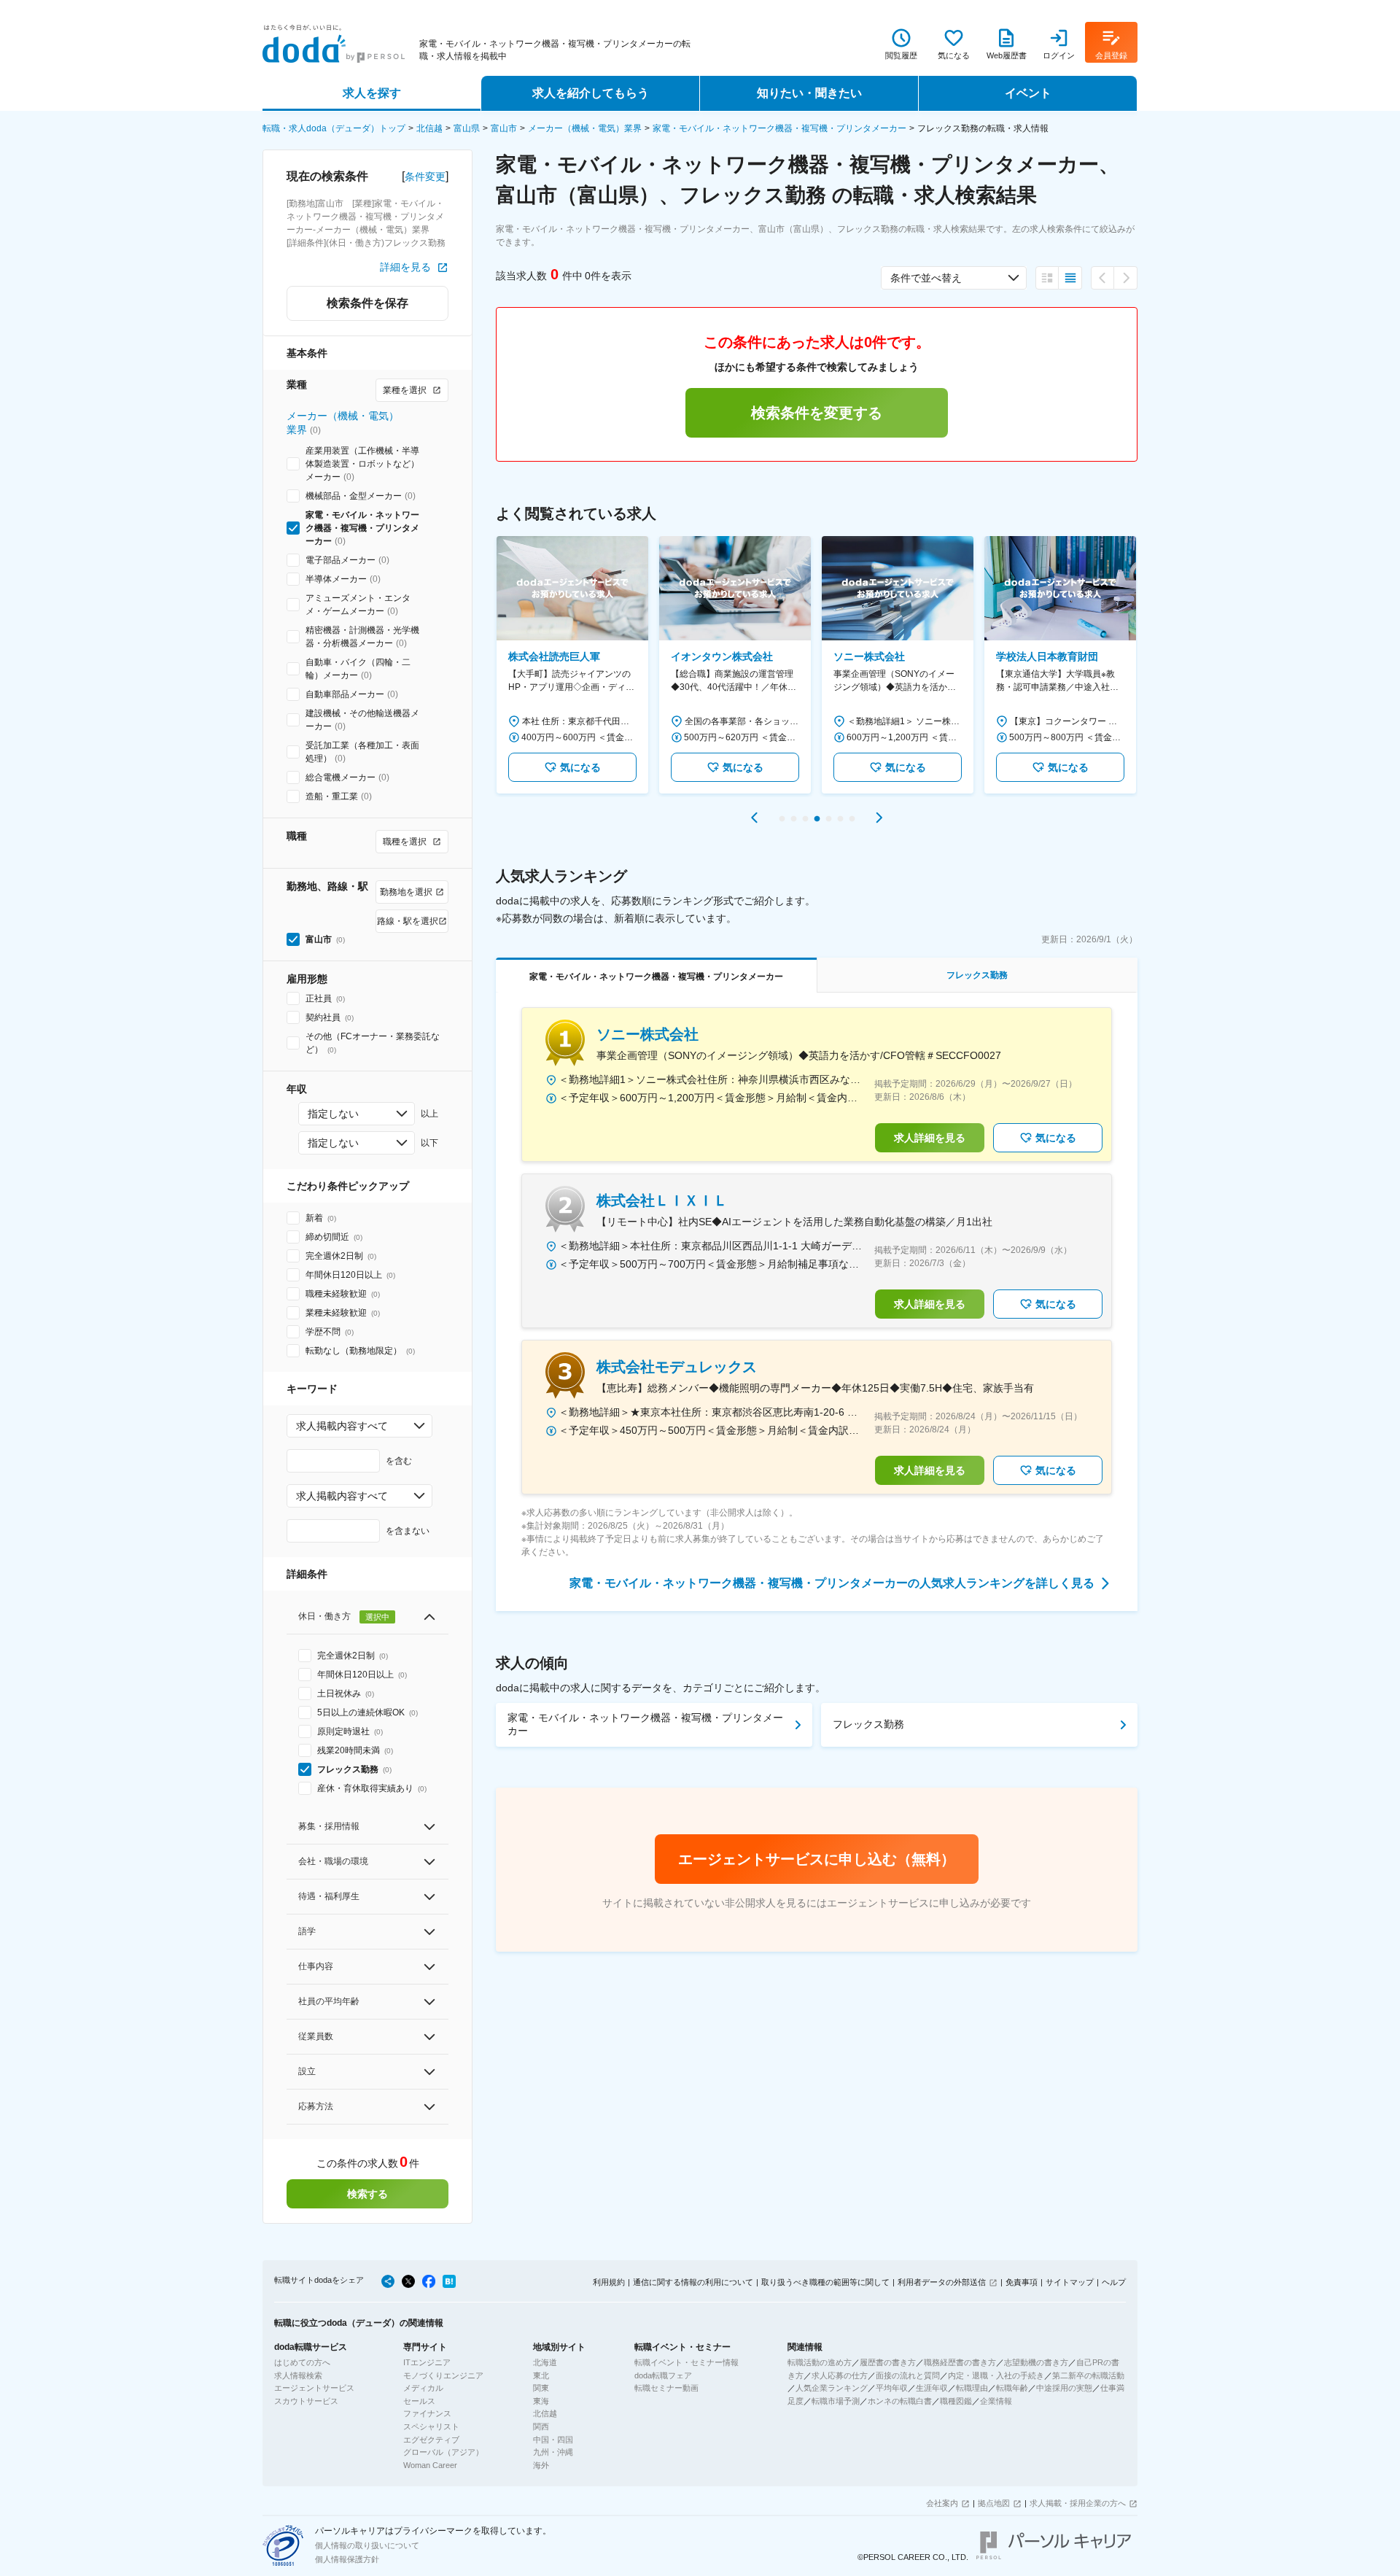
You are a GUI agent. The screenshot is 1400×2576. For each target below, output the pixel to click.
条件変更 (425, 176)
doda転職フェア (663, 2375)
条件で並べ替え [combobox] (926, 278)
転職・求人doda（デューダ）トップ (334, 128)
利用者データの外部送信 (942, 2282)
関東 (541, 2388)
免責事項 (1022, 2282)
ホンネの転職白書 (900, 2401)
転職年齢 (1012, 2388)
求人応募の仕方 (840, 2375)
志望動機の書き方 (1036, 2362)
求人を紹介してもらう (591, 93)
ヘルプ (1114, 2282)
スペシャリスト (431, 2426)
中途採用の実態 (1064, 2388)
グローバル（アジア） (443, 2452)
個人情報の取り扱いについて (367, 2545)
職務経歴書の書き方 (960, 2362)
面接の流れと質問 (908, 2375)
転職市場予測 (836, 2401)
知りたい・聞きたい (809, 93)
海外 (541, 2465)
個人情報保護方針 (347, 2559)
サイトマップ (1070, 2282)
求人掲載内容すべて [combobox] (342, 1426)
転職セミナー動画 (666, 2388)
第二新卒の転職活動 (1088, 2375)
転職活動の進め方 (820, 2362)
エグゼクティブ (431, 2440)
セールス (419, 2401)
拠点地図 (994, 2503)
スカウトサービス (306, 2401)
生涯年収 (932, 2388)
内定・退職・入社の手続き (996, 2375)
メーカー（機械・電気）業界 (585, 128)
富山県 (467, 128)
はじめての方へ (302, 2362)
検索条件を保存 (367, 303)
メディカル (423, 2388)
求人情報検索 (298, 2375)
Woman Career (430, 2465)
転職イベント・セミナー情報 (687, 2362)
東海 (541, 2401)
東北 (541, 2375)
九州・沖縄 (553, 2452)
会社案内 (942, 2503)
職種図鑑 (956, 2401)
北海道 (545, 2362)
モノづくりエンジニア (443, 2375)
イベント (1028, 93)
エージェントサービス (314, 2388)
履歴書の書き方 (888, 2362)
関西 (541, 2426)
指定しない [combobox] (333, 1114)
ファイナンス (427, 2413)
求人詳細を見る (930, 1138)
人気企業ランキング (832, 2388)
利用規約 (609, 2282)
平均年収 (892, 2388)
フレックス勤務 (868, 1724)
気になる (580, 767)
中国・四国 (553, 2440)
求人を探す (372, 93)
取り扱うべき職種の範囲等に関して (825, 2282)
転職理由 (972, 2388)
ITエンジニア (427, 2362)
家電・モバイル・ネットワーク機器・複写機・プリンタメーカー (779, 128)
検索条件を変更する (817, 413)
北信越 (429, 128)
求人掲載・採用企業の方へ (1078, 2503)
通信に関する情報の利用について (693, 2282)
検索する (367, 2194)
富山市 (504, 128)
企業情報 (996, 2401)
